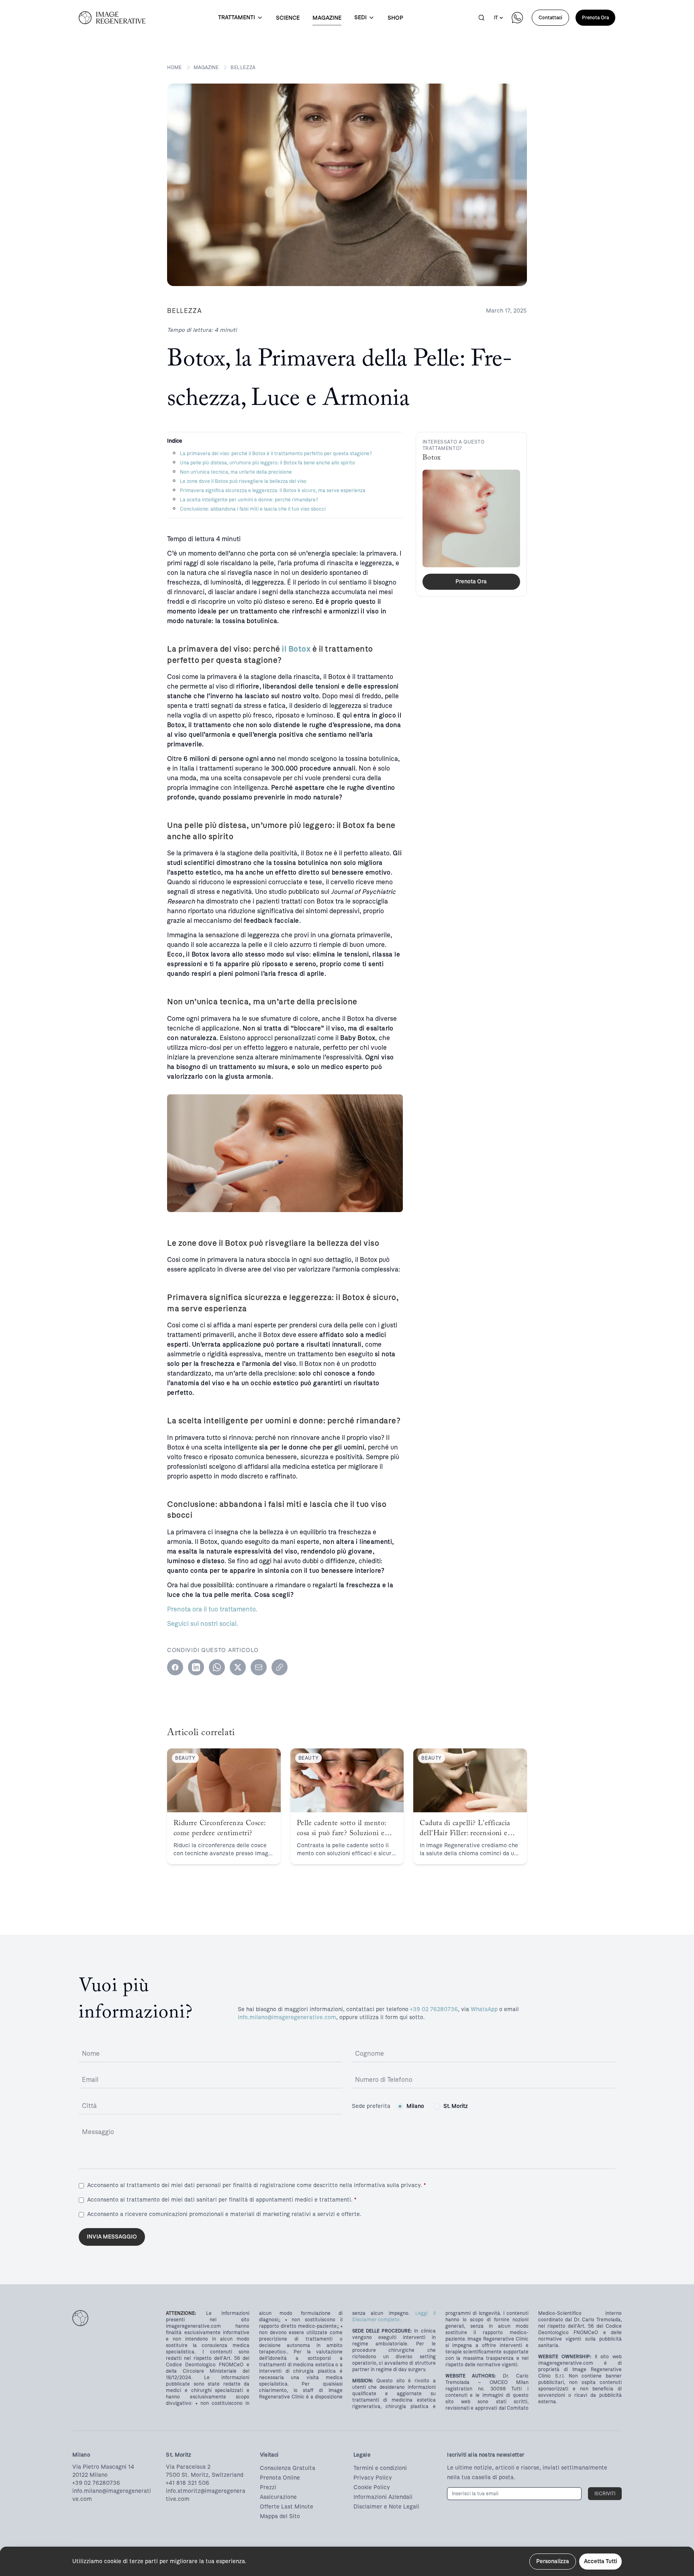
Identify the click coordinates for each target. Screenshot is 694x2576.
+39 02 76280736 (434, 2009)
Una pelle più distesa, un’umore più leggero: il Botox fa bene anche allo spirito (267, 463)
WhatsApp (484, 2009)
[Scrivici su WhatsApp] (517, 18)
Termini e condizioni (380, 2468)
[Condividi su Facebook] (175, 1667)
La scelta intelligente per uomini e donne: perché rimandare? (249, 500)
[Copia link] (280, 1667)
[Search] (482, 18)
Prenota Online (280, 2478)
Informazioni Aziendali (383, 2497)
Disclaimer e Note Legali (386, 2507)
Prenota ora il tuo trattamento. (212, 1609)
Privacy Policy (373, 2478)
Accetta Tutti (600, 2561)
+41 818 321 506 (188, 2483)
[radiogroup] (432, 2106)
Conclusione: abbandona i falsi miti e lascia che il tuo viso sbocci (253, 509)
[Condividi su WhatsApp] (217, 1667)
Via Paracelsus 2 (188, 2467)
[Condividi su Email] (259, 1667)
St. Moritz (456, 2106)
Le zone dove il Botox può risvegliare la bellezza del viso (243, 481)
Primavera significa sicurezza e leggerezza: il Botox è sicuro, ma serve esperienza (273, 491)
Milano (415, 2106)
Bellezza (243, 67)
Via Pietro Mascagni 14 (103, 2467)
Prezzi (268, 2487)
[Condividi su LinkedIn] (196, 1667)
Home (174, 67)
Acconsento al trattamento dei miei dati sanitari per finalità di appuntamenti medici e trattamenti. (222, 2200)
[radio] (400, 2106)
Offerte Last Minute (287, 2507)
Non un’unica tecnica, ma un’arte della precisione (236, 472)
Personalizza (553, 2561)
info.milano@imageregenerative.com (287, 2017)
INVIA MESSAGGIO (112, 2237)
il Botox (296, 649)
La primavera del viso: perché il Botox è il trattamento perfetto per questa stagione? (276, 454)
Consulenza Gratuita (288, 2468)
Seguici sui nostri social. (203, 1624)
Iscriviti (605, 2494)
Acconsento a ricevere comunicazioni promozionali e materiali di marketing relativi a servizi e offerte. (224, 2214)
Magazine (206, 67)
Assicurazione (278, 2497)
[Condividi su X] (238, 1667)
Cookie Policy (372, 2487)
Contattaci (550, 18)
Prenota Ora (595, 18)
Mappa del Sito (280, 2516)
